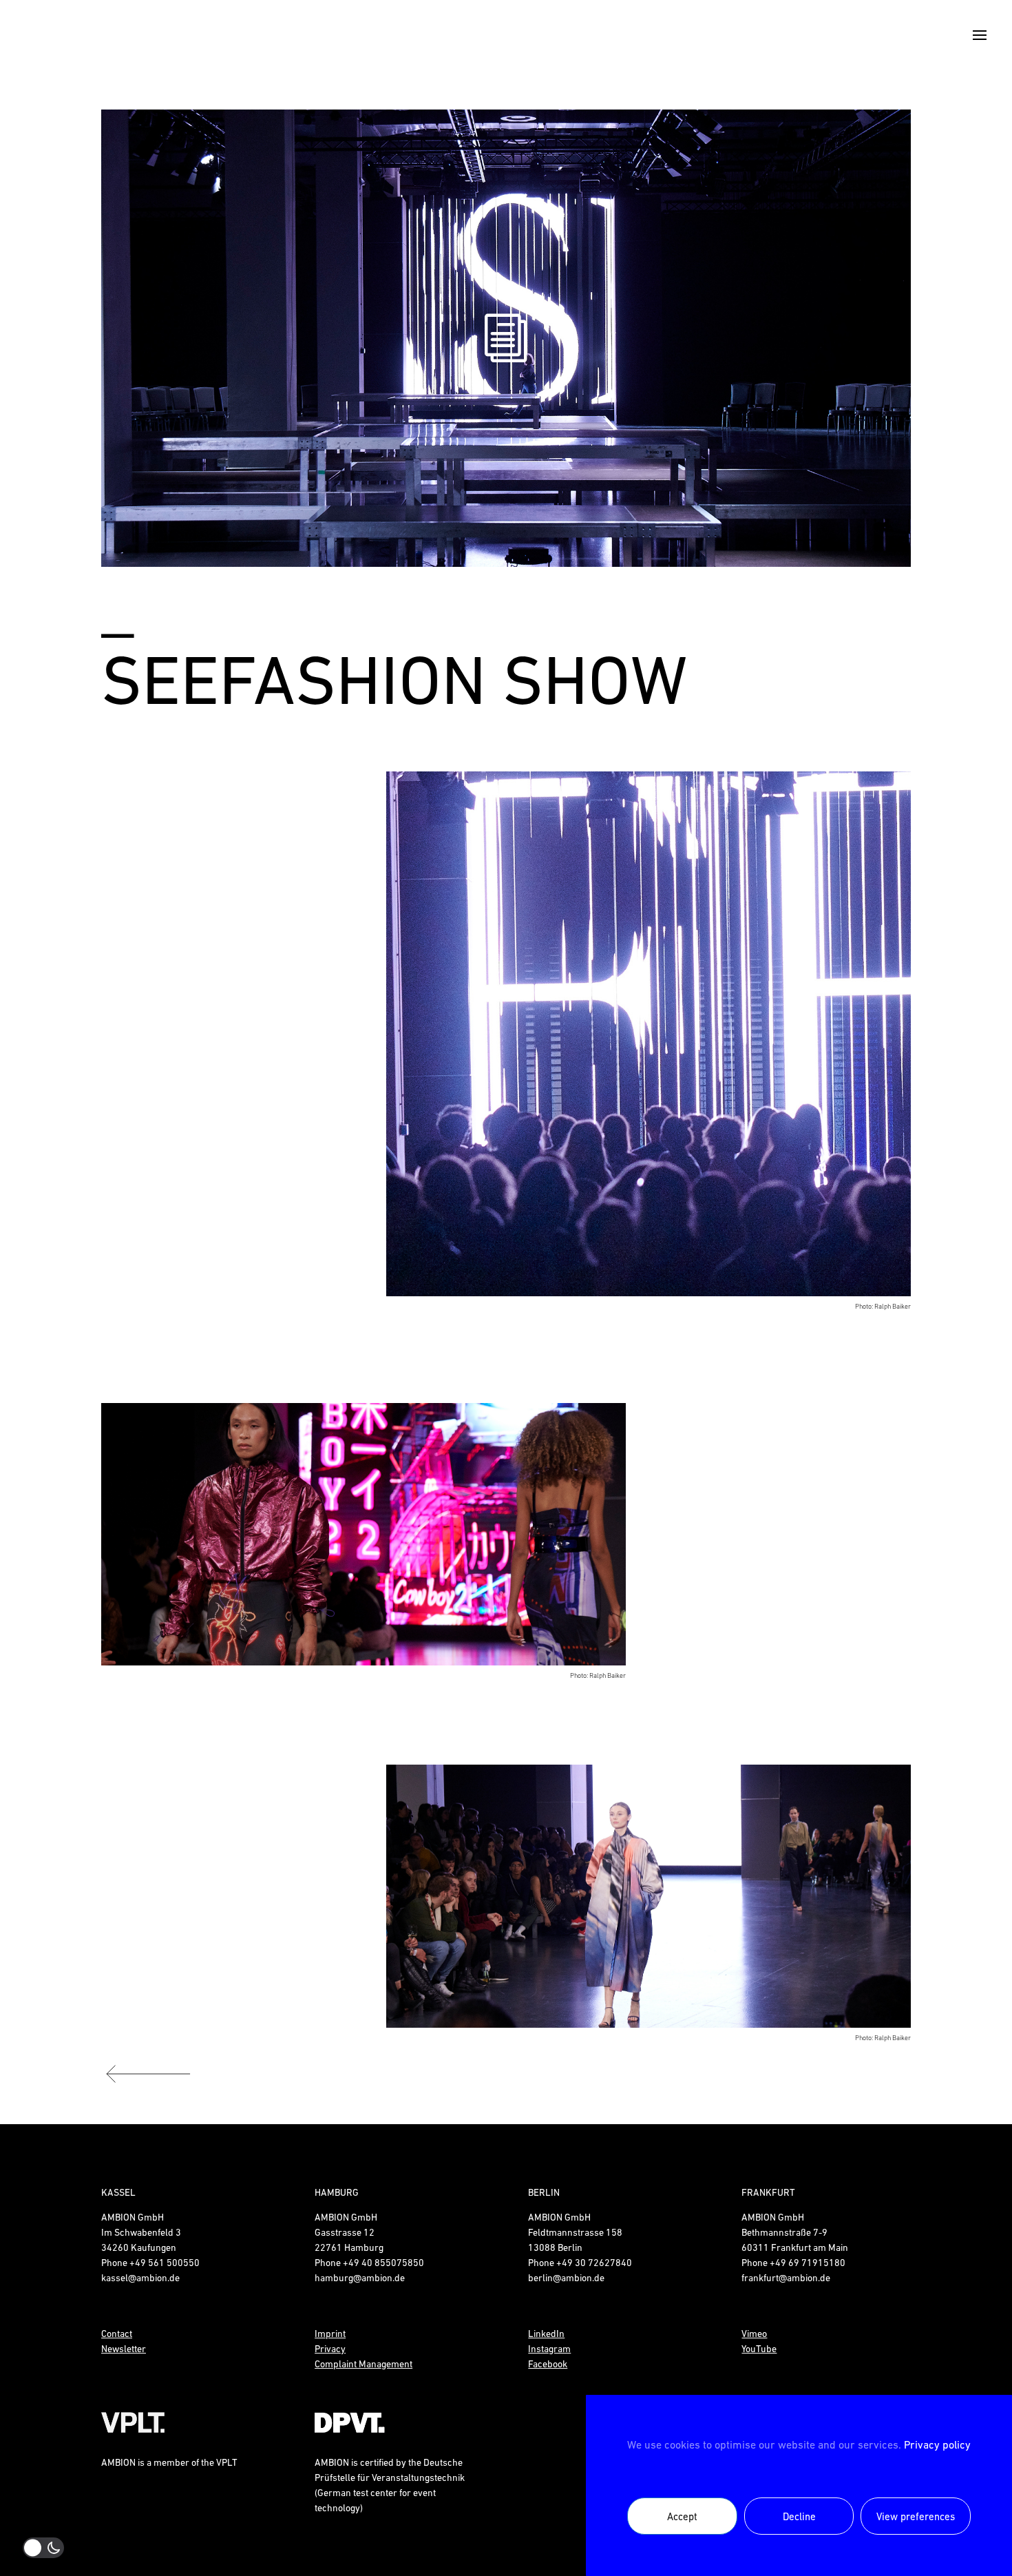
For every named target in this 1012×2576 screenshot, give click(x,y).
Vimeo (754, 2334)
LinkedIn (546, 2334)
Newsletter (124, 2349)
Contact (117, 2334)
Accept (682, 2516)
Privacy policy (937, 2444)
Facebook (548, 2364)
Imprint (330, 2334)
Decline (799, 2516)
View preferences (916, 2516)
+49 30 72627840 (594, 2263)
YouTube (759, 2349)
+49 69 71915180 (808, 2263)
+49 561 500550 (165, 2263)
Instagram (549, 2349)
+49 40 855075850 (383, 2263)
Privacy (330, 2349)
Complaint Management (363, 2364)
